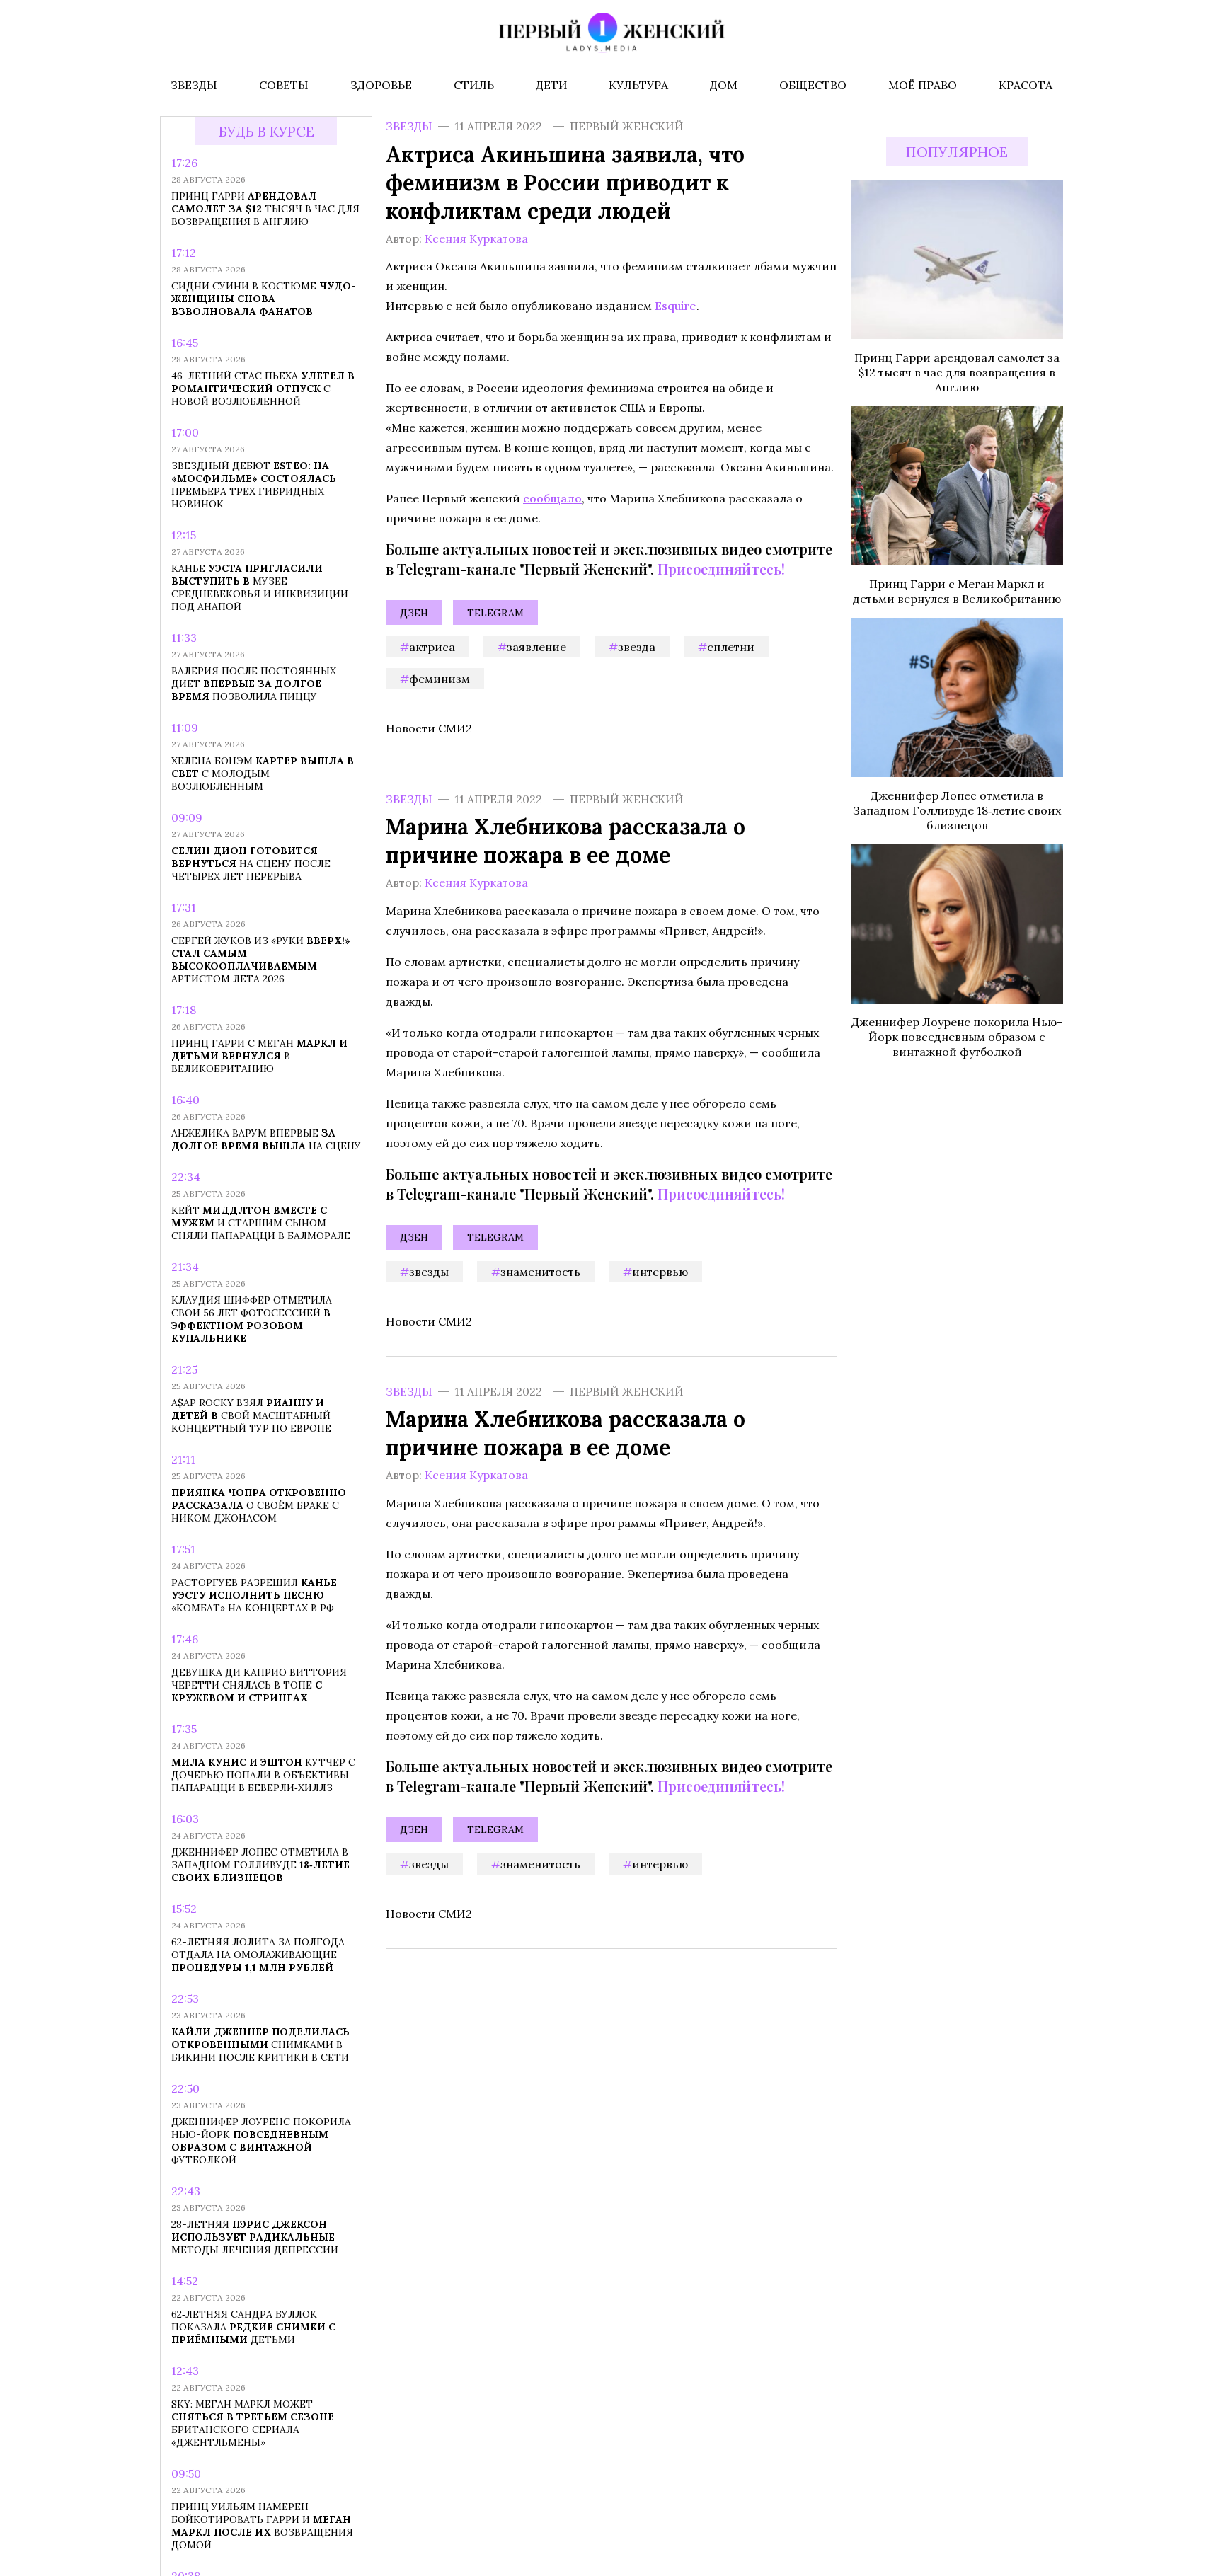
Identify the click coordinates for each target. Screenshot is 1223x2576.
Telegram (495, 613)
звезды (429, 1271)
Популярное (957, 152)
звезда (637, 647)
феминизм (440, 679)
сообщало (552, 498)
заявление (536, 647)
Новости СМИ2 (429, 728)
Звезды (409, 126)
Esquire (674, 306)
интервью (660, 1271)
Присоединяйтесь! (721, 569)
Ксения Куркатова (476, 238)
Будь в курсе (266, 131)
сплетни (731, 647)
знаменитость (540, 1271)
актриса (432, 647)
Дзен (414, 613)
